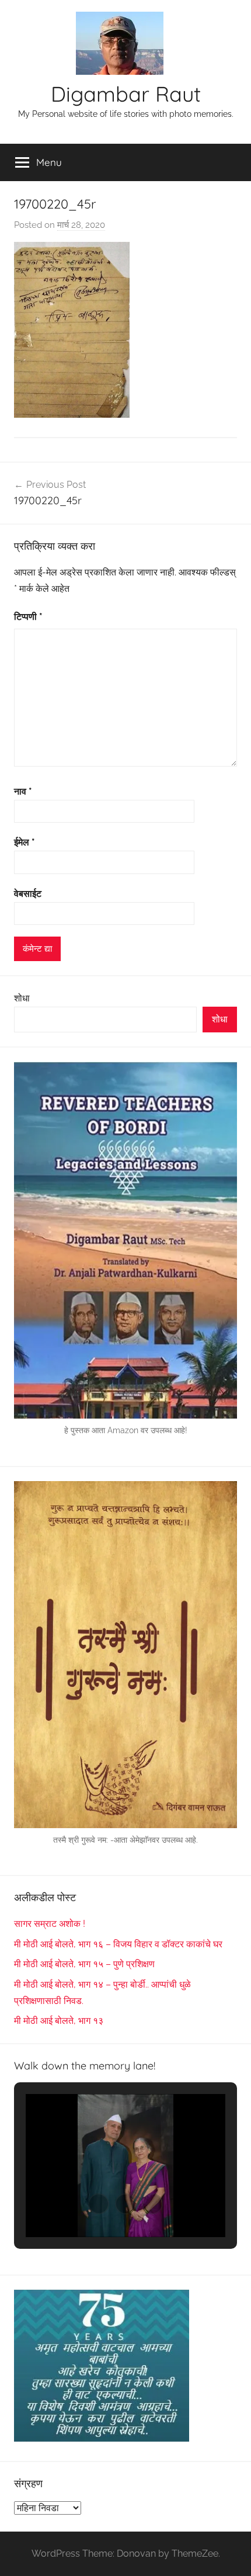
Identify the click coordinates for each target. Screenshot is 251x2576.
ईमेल (25, 842)
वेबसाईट (28, 894)
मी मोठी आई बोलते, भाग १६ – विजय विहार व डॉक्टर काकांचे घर (118, 1944)
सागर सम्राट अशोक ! (50, 1924)
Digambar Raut (126, 94)
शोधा (22, 998)
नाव (23, 791)
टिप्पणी (28, 617)
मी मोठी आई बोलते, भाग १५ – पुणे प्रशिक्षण (84, 1964)
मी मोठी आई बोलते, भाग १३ (59, 2021)
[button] (99, 2204)
